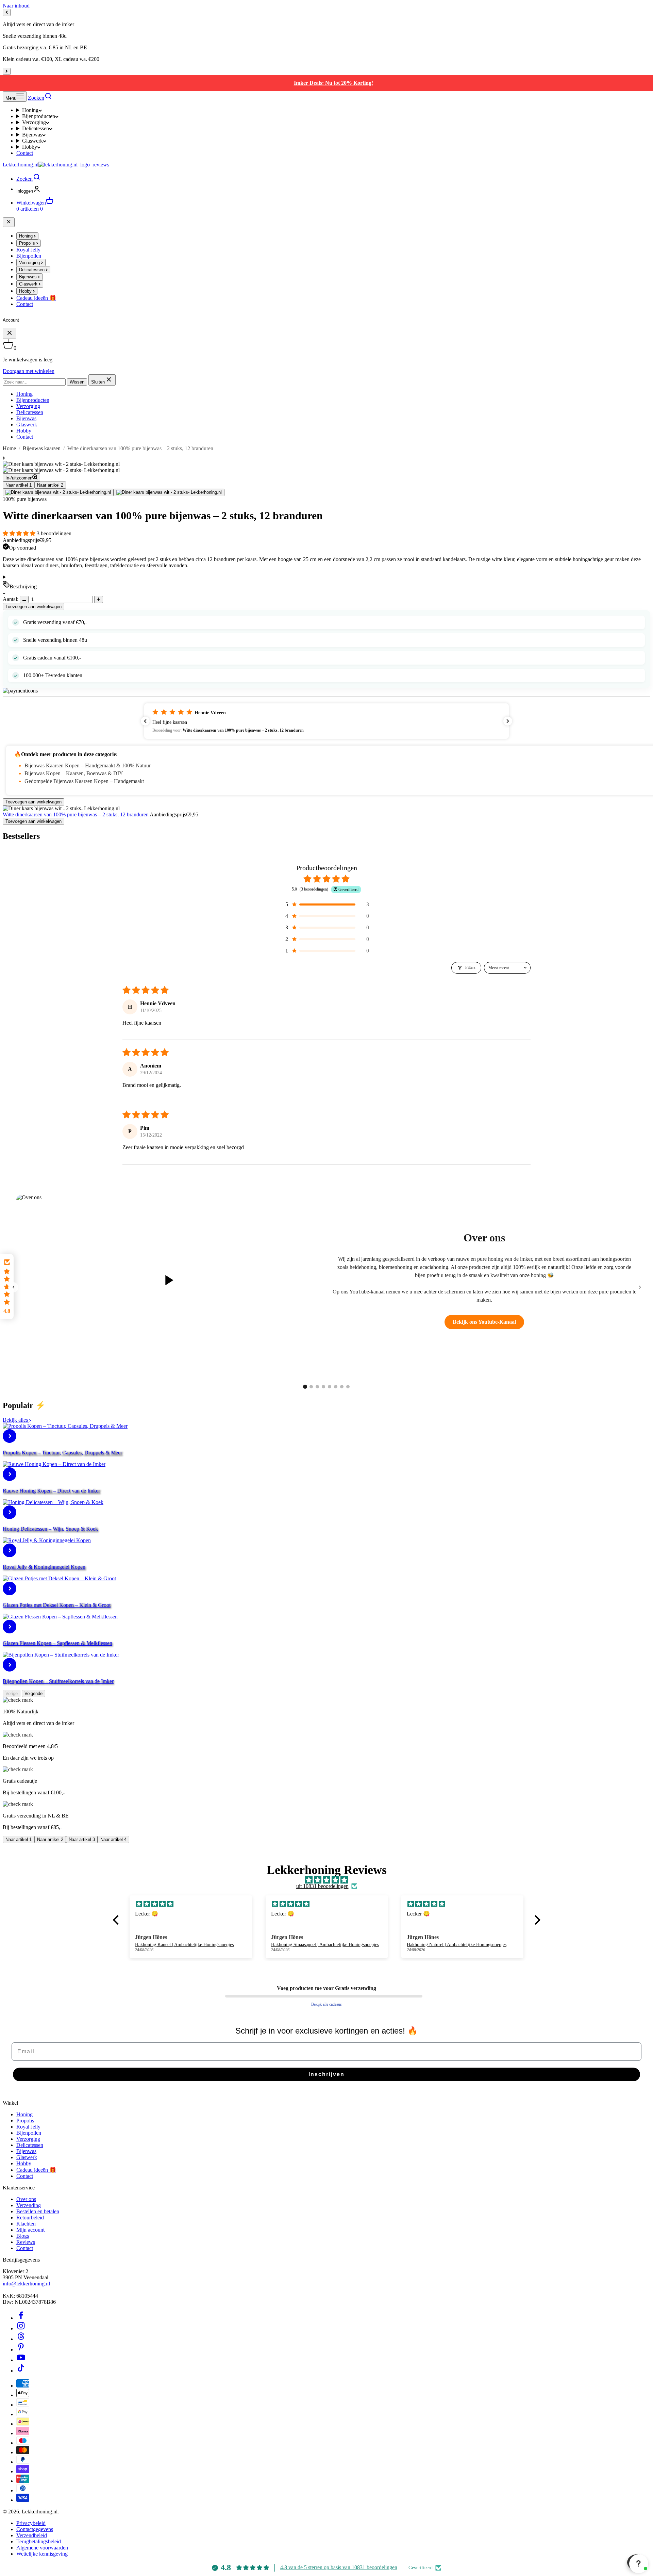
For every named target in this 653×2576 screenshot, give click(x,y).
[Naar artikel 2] (169, 492)
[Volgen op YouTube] (21, 2360)
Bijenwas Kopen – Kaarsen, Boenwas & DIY (74, 773)
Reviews (26, 2242)
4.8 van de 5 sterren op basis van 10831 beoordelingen (339, 2567)
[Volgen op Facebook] (21, 2318)
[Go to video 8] (348, 1387)
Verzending (29, 2205)
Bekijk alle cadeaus (326, 2004)
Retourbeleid (30, 2218)
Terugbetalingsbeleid (39, 2541)
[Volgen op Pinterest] (21, 2350)
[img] (327, 1880)
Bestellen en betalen (38, 2211)
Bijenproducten (39, 116)
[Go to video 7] (342, 1387)
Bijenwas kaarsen (42, 448)
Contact (25, 153)
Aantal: (11, 599)
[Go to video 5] (330, 1387)
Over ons (26, 2199)
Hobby (30, 147)
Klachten (26, 2224)
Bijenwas (32, 135)
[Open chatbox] (637, 2562)
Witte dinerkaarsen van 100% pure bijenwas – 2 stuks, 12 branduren (76, 814)
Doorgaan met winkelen (29, 371)
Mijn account (30, 2230)
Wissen (77, 382)
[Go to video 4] (323, 1387)
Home (9, 448)
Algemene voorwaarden (42, 2548)
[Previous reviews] (145, 721)
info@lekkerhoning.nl (26, 2284)
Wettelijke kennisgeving (42, 2554)
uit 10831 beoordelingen (322, 1886)
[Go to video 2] (311, 1387)
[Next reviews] (508, 721)
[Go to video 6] (336, 1387)
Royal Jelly (28, 2127)
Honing (30, 110)
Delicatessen (36, 128)
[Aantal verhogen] (99, 599)
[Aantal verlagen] (24, 599)
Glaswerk (32, 141)
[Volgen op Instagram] (21, 2328)
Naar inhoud (16, 6)
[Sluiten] (9, 222)
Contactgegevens (35, 2529)
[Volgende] (7, 71)
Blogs (23, 2236)
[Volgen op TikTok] (21, 2371)
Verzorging (34, 122)
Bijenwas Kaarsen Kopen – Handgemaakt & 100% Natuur (88, 765)
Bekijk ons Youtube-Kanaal (484, 1322)
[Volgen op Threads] (21, 2339)
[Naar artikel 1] (58, 492)
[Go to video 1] (305, 1387)
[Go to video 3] (317, 1387)
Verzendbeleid (32, 2535)
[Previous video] (13, 1287)
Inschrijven (326, 2074)
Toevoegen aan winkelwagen (34, 607)
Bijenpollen (29, 2133)
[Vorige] (7, 12)
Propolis (25, 2121)
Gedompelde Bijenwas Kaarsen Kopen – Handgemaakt (84, 781)
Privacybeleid (31, 2523)
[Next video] (640, 1287)
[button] (20, 533)
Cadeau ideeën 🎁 (36, 2170)
